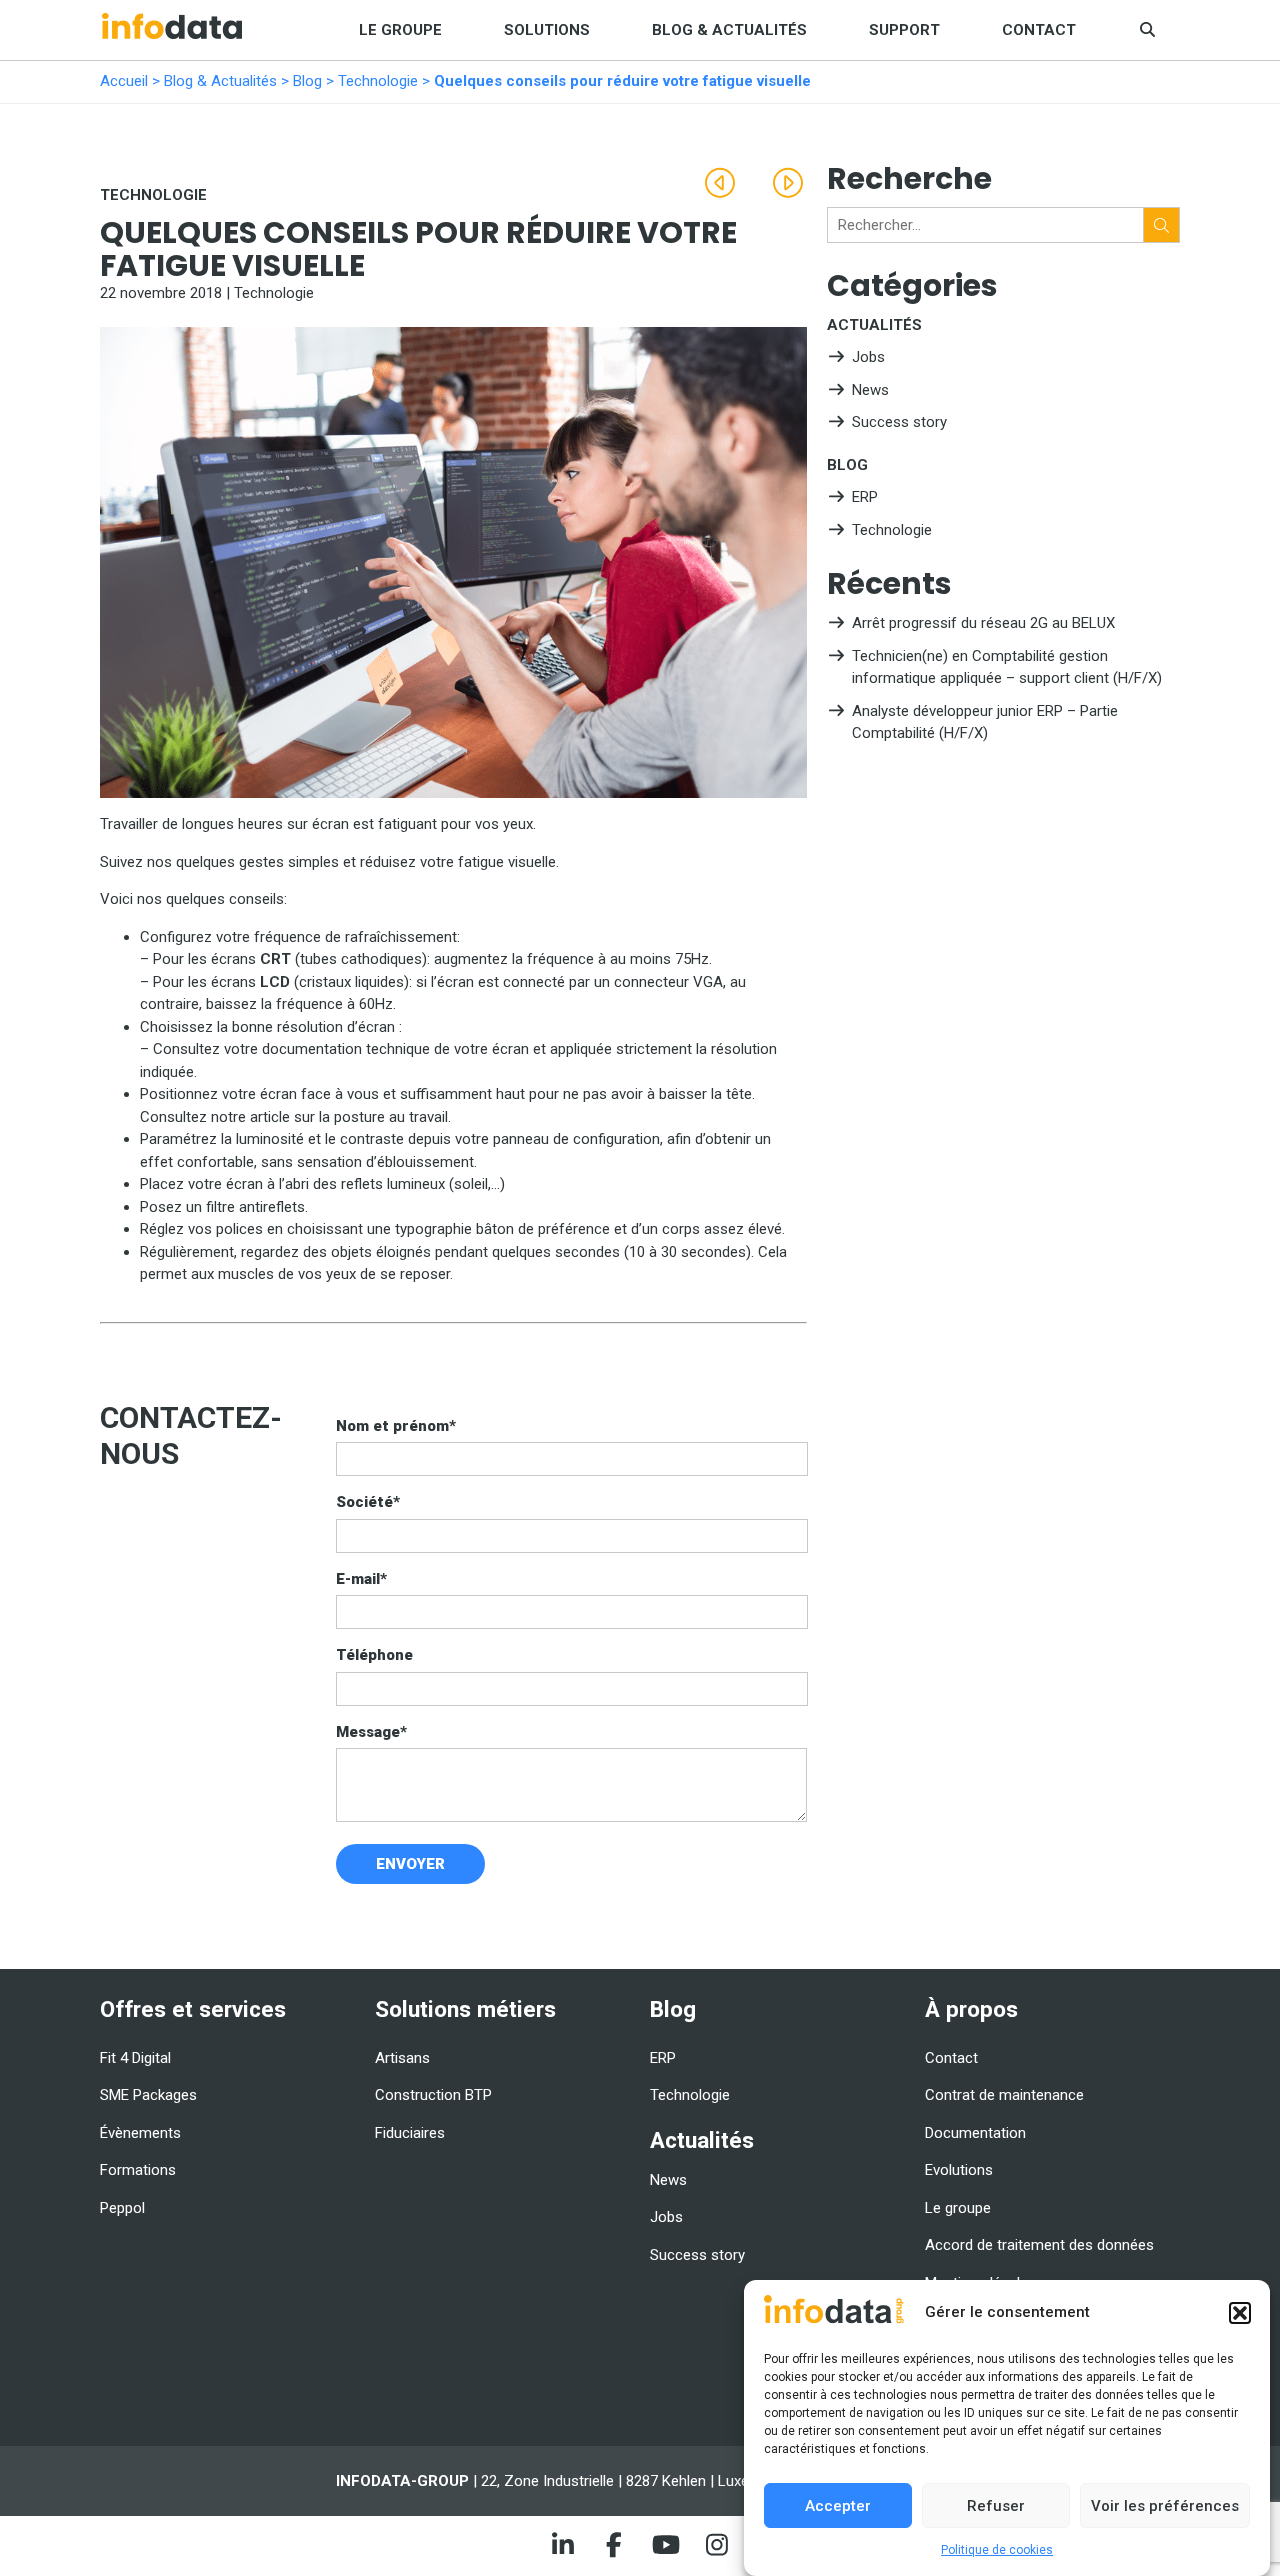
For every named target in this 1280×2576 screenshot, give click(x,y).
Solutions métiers (465, 2009)
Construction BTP (433, 2095)
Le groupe (400, 30)
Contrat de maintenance (1004, 2095)
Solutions (547, 30)
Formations (138, 2170)
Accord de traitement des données (1039, 2245)
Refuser (996, 2506)
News (870, 390)
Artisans (402, 2058)
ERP (865, 497)
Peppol (122, 2208)
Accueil (124, 81)
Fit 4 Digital (135, 2058)
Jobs (868, 357)
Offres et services (193, 2009)
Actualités (874, 325)
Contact (1039, 30)
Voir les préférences (1165, 2506)
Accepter (838, 2506)
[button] (1240, 2313)
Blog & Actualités (729, 30)
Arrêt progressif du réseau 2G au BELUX (983, 623)
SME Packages (148, 2095)
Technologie (378, 81)
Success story (899, 422)
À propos (971, 2009)
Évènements (140, 2133)
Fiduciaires (410, 2133)
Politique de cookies (997, 2551)
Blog (307, 81)
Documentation (975, 2133)
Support (904, 30)
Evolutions (959, 2170)
